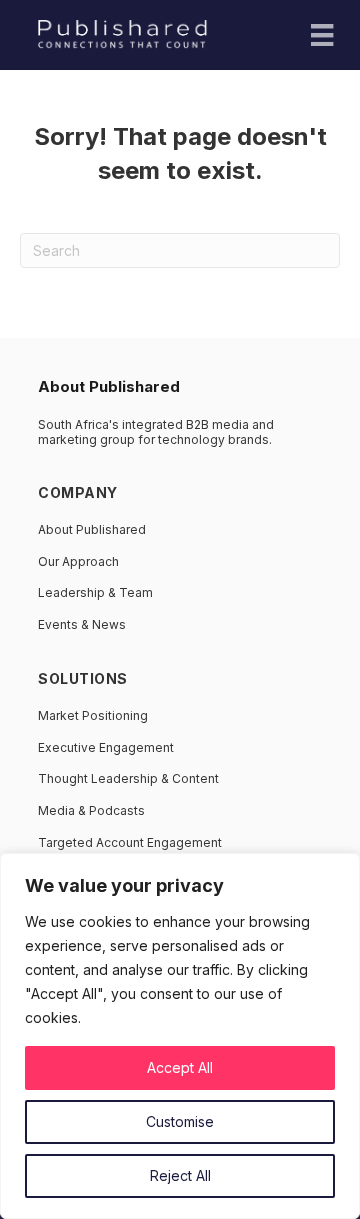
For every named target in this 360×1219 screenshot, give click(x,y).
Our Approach (78, 561)
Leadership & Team (95, 592)
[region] (180, 1036)
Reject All (180, 1175)
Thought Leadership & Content (128, 778)
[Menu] (322, 35)
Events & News (82, 624)
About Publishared (92, 529)
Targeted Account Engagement (130, 842)
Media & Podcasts (91, 810)
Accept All (180, 1067)
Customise (180, 1121)
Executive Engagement (106, 747)
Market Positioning (93, 715)
